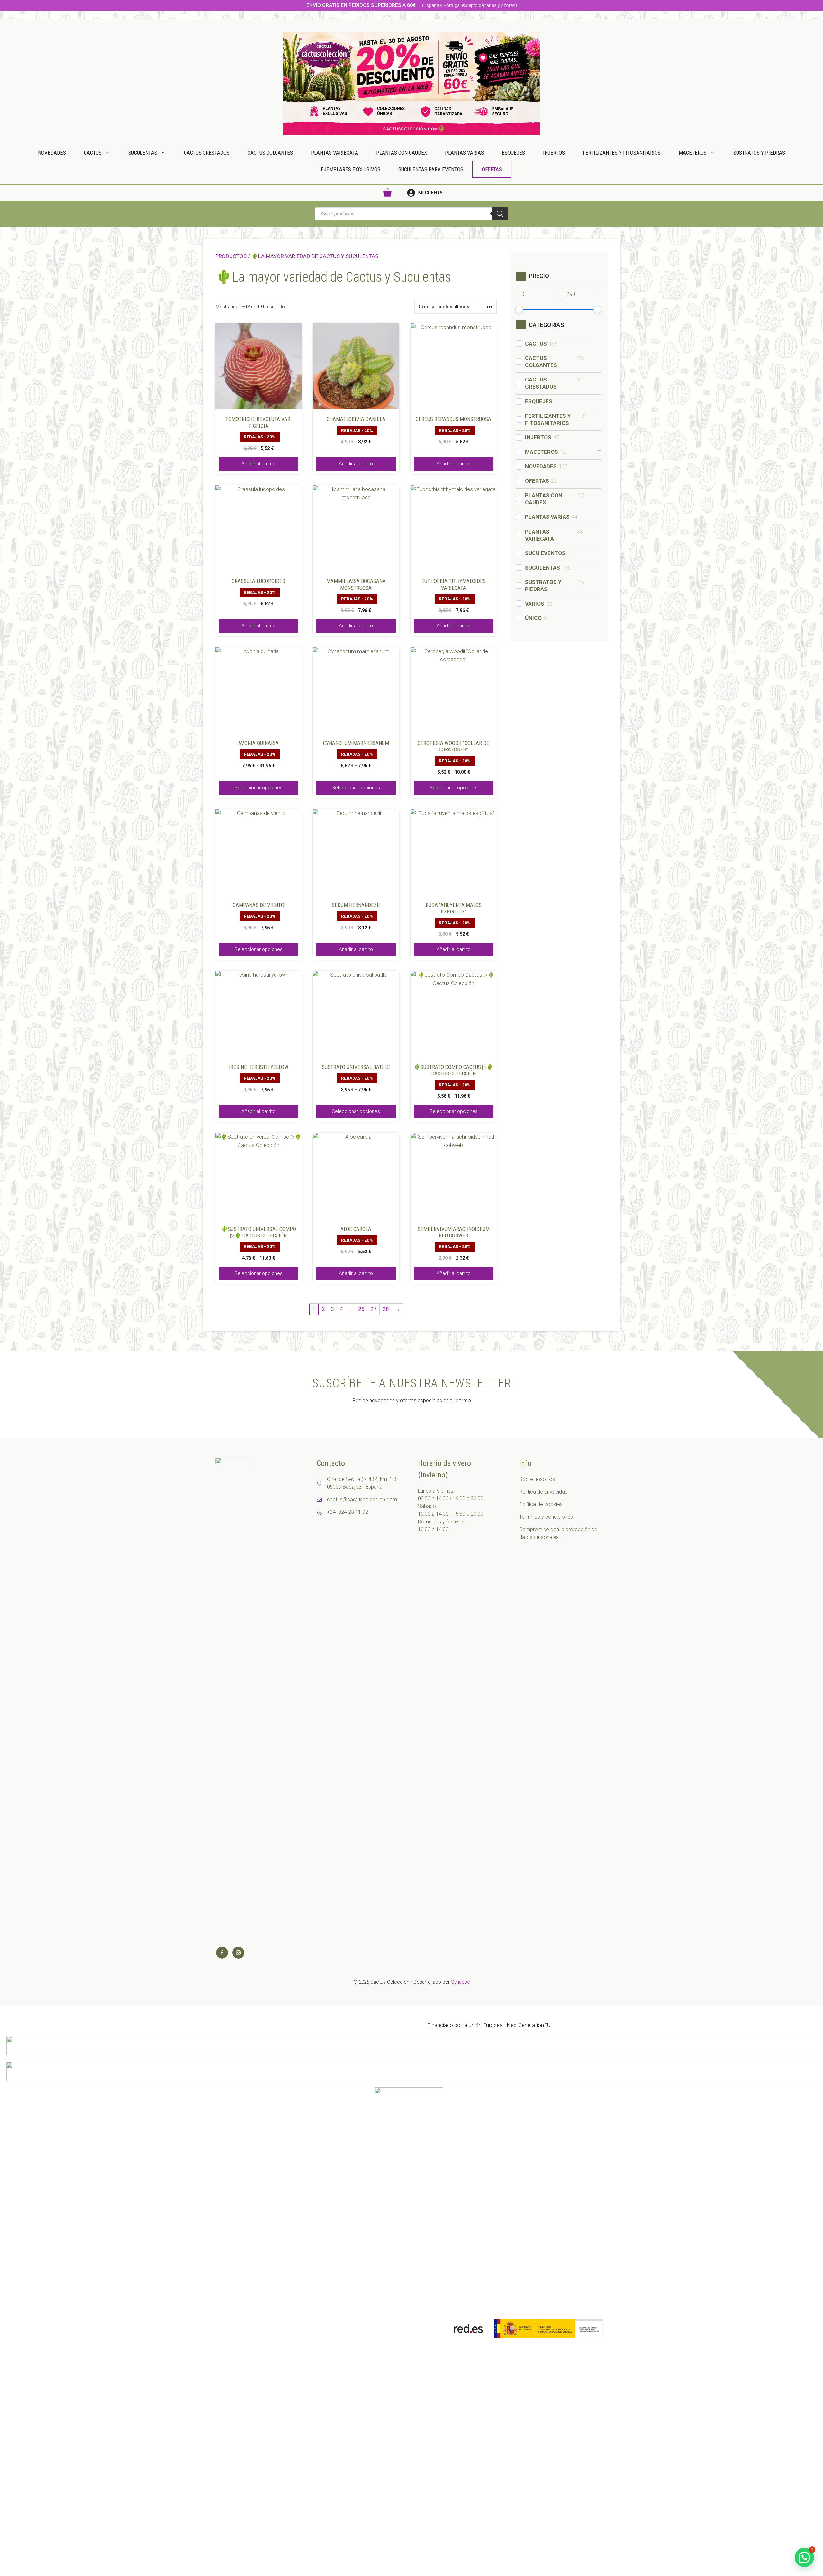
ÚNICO (533, 618)
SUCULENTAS (143, 153)
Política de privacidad (543, 1492)
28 (386, 1309)
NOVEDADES (52, 153)
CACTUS (93, 153)
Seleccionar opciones (258, 788)
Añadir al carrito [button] (258, 464)
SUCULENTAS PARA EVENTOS (431, 169)
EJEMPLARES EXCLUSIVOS (351, 169)
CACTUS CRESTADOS (207, 153)
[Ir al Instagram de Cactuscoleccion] (238, 1953)
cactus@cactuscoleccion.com (362, 1499)
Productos (231, 256)
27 (374, 1309)
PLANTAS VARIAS (464, 153)
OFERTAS (492, 169)
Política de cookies (541, 1504)
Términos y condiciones (546, 1517)
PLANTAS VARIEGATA (335, 153)
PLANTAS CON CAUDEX (402, 153)
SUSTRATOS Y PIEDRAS (759, 153)
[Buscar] (500, 214)
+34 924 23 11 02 (348, 1512)
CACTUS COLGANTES (270, 153)
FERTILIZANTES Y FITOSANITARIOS (622, 153)
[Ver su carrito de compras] (387, 193)
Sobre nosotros (537, 1479)
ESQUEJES (513, 153)
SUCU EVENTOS (545, 553)
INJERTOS (554, 153)
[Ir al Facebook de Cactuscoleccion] (222, 1953)
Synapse (461, 1982)
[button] (804, 2557)
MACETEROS (693, 153)
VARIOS (535, 604)
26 (361, 1309)
